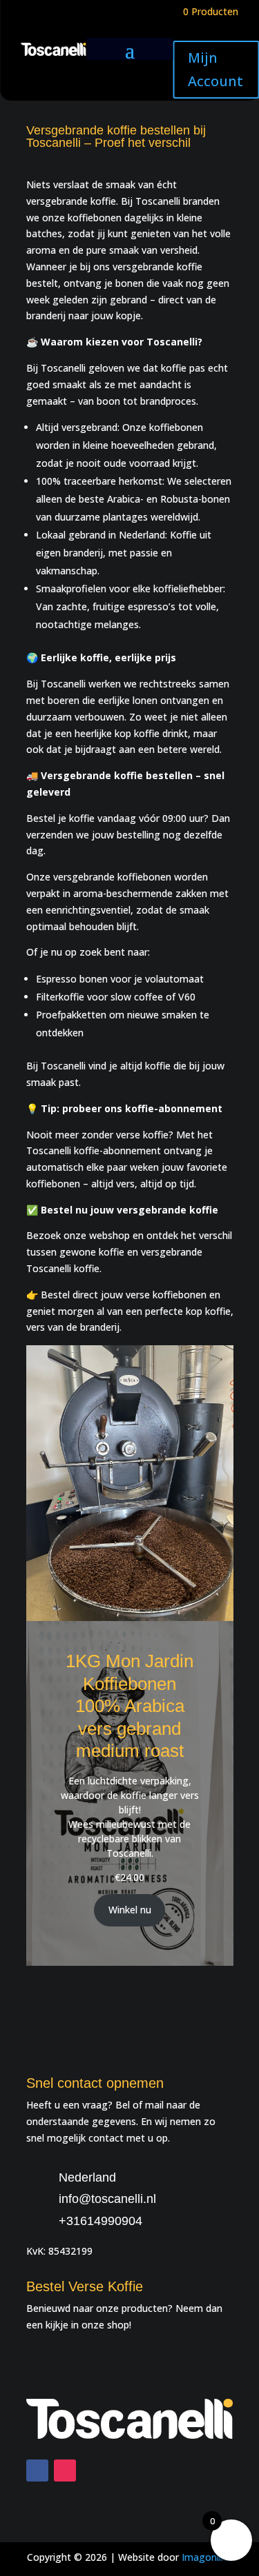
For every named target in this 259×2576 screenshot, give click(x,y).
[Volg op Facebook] (37, 2471)
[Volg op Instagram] (65, 2471)
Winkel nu (130, 1910)
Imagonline (207, 2557)
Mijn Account (215, 69)
